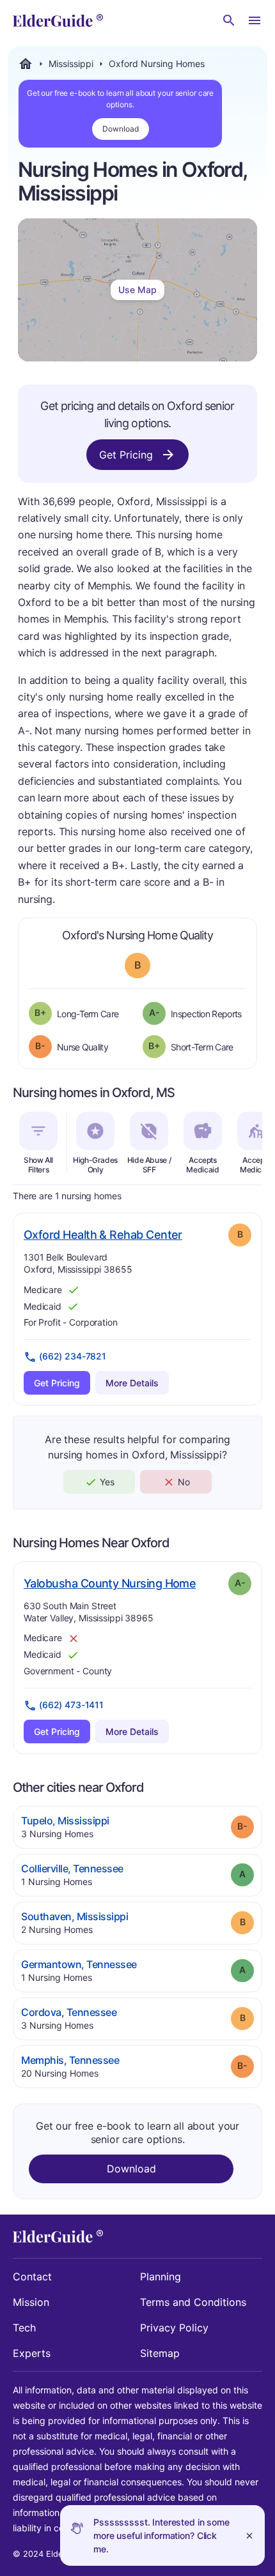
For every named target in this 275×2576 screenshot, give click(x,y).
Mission (31, 2302)
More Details (132, 1383)
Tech (24, 2328)
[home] (58, 20)
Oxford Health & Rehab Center (103, 1234)
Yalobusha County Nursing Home (110, 1583)
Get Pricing (126, 455)
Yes (107, 1482)
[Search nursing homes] (229, 20)
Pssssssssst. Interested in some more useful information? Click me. (161, 2535)
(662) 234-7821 (73, 1356)
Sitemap (160, 2353)
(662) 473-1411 (71, 1705)
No (184, 1482)
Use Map (137, 290)
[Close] (249, 2535)
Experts (32, 2353)
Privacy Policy (174, 2328)
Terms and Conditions (193, 2302)
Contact (32, 2277)
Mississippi (71, 64)
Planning (161, 2277)
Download (121, 129)
